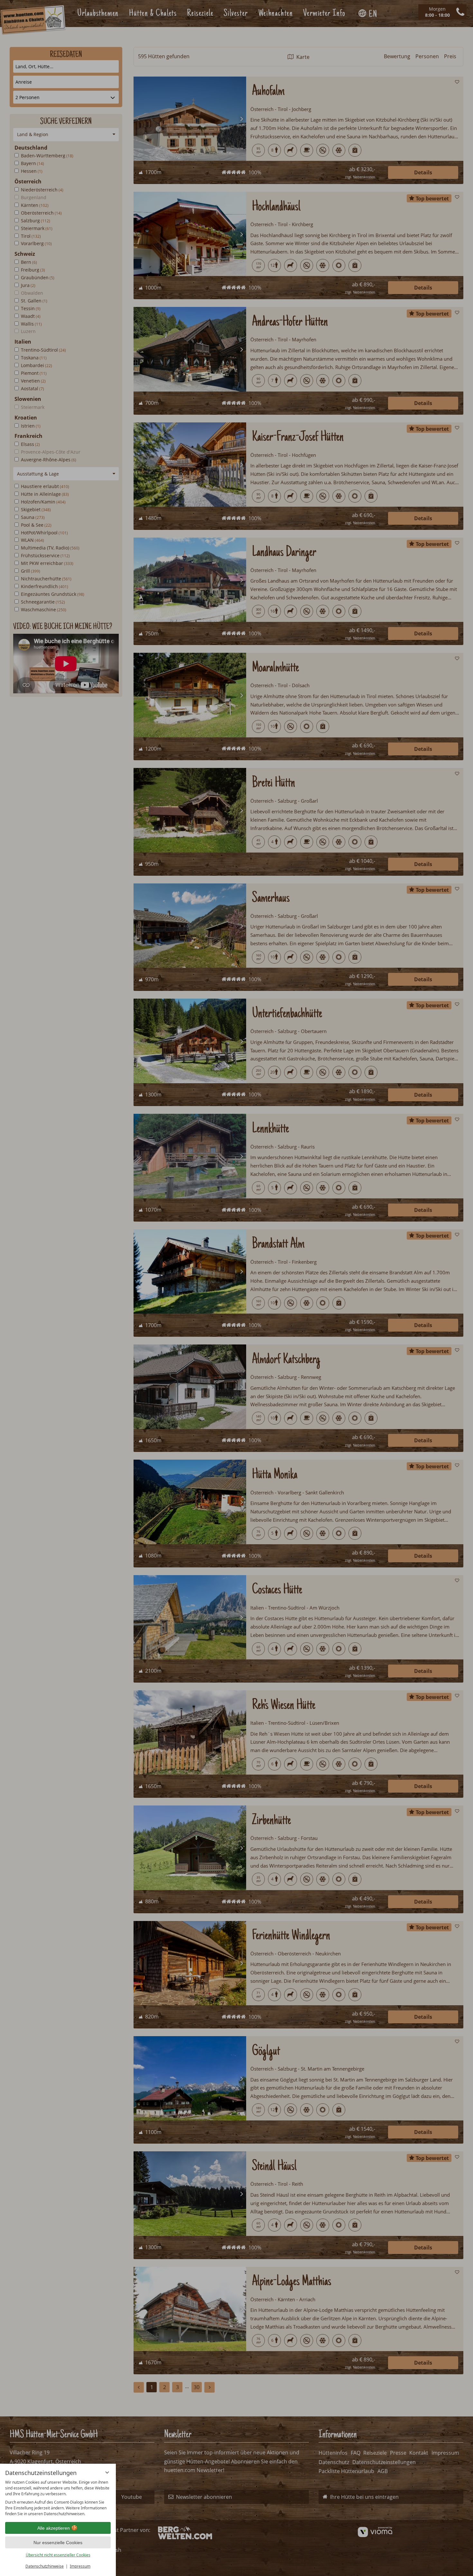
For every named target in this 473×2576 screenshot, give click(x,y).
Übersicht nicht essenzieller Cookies (58, 2555)
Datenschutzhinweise (45, 2566)
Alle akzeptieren (54, 2528)
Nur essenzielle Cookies (58, 2543)
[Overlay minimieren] (107, 2472)
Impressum (80, 2566)
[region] (58, 2498)
